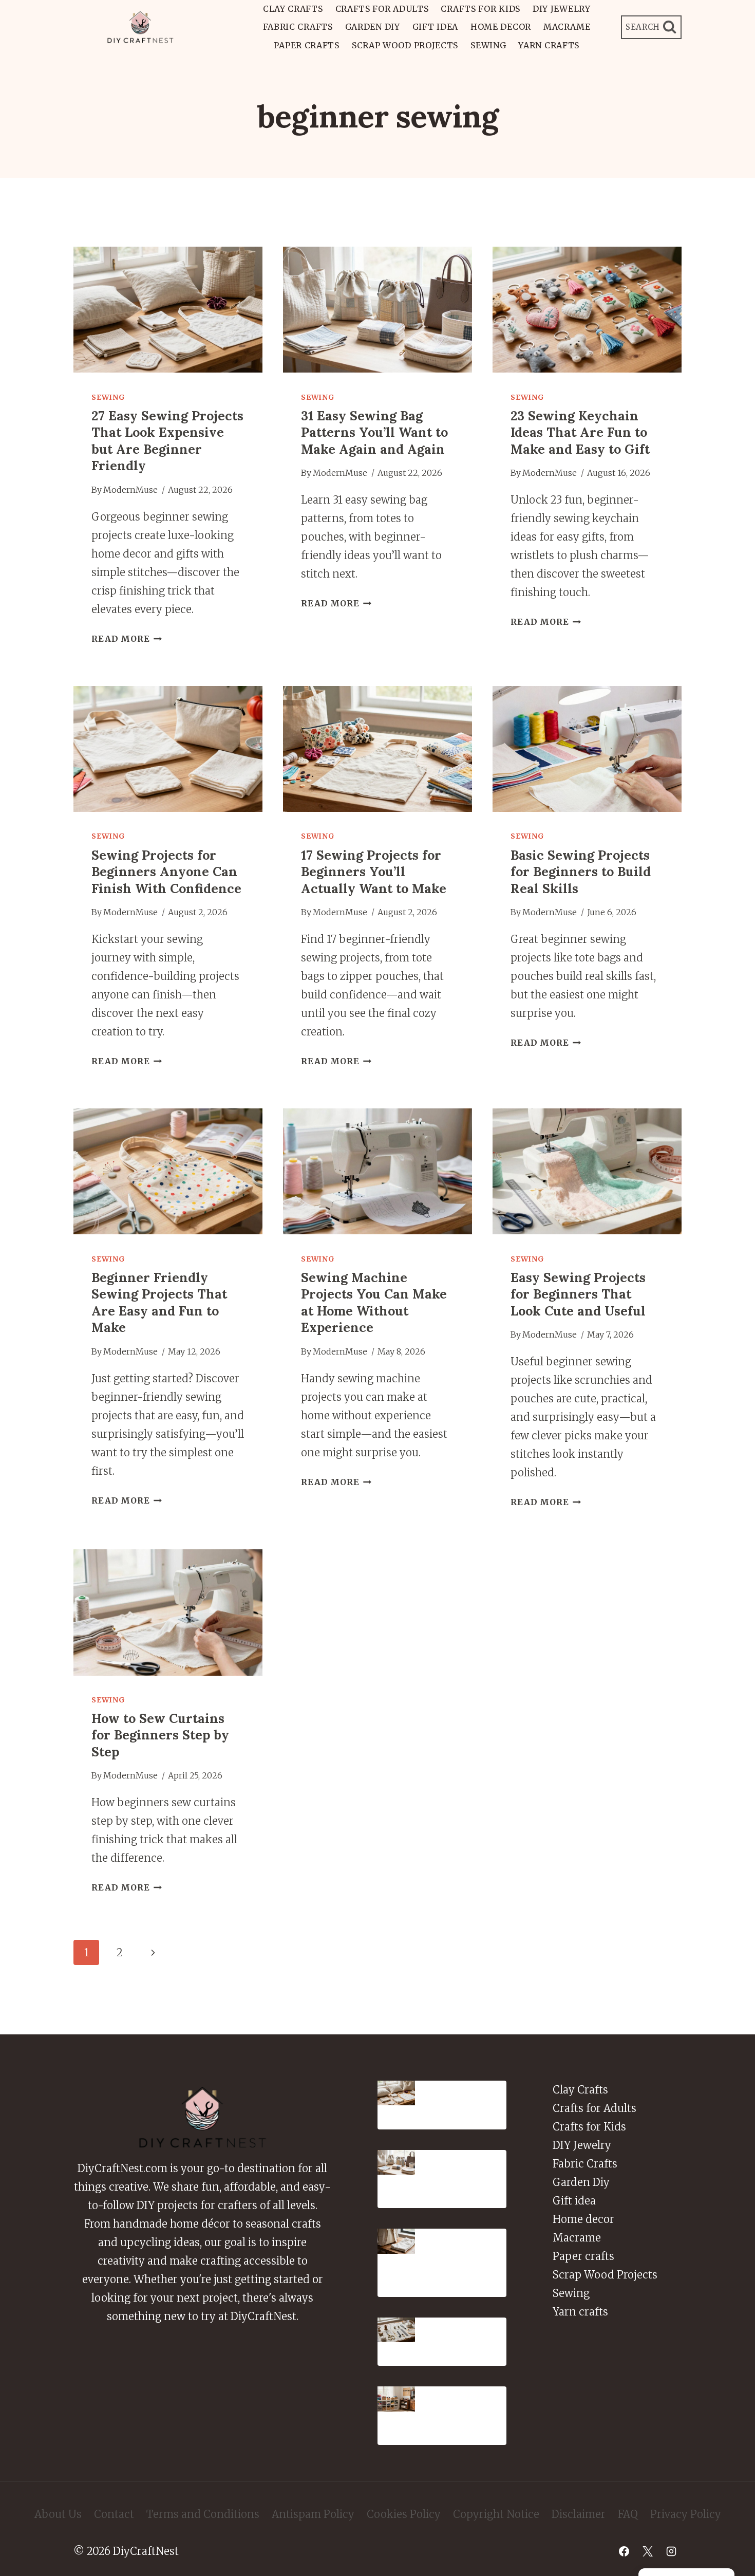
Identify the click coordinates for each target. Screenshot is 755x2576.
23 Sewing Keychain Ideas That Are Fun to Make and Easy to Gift (580, 432)
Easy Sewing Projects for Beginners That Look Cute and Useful (578, 1294)
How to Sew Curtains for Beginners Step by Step (160, 1735)
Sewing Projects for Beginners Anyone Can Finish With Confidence (166, 872)
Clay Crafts (293, 9)
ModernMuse (130, 490)
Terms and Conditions (203, 2514)
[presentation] (168, 310)
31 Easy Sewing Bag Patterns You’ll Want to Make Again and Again (374, 432)
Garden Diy (373, 27)
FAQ (628, 2514)
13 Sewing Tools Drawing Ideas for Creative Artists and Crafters (467, 2337)
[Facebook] (624, 2551)
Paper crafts (306, 45)
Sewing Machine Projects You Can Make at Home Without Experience (374, 1303)
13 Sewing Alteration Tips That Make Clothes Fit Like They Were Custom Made (469, 2257)
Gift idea (435, 27)
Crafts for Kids (480, 9)
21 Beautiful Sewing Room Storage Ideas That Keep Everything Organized (469, 2410)
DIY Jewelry (562, 9)
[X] (648, 2551)
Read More (127, 639)
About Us (58, 2514)
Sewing (488, 45)
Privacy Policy (686, 2514)
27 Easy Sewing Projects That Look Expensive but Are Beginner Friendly (167, 441)
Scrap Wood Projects (405, 45)
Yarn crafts (549, 45)
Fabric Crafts (298, 27)
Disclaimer (579, 2514)
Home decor (501, 27)
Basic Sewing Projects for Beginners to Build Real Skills (581, 872)
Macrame (567, 27)
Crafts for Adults (382, 9)
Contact (114, 2514)
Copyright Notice (496, 2514)
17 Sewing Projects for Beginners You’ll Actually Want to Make (374, 872)
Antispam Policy (313, 2514)
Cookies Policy (404, 2514)
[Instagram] (671, 2551)
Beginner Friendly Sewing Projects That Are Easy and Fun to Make (159, 1303)
